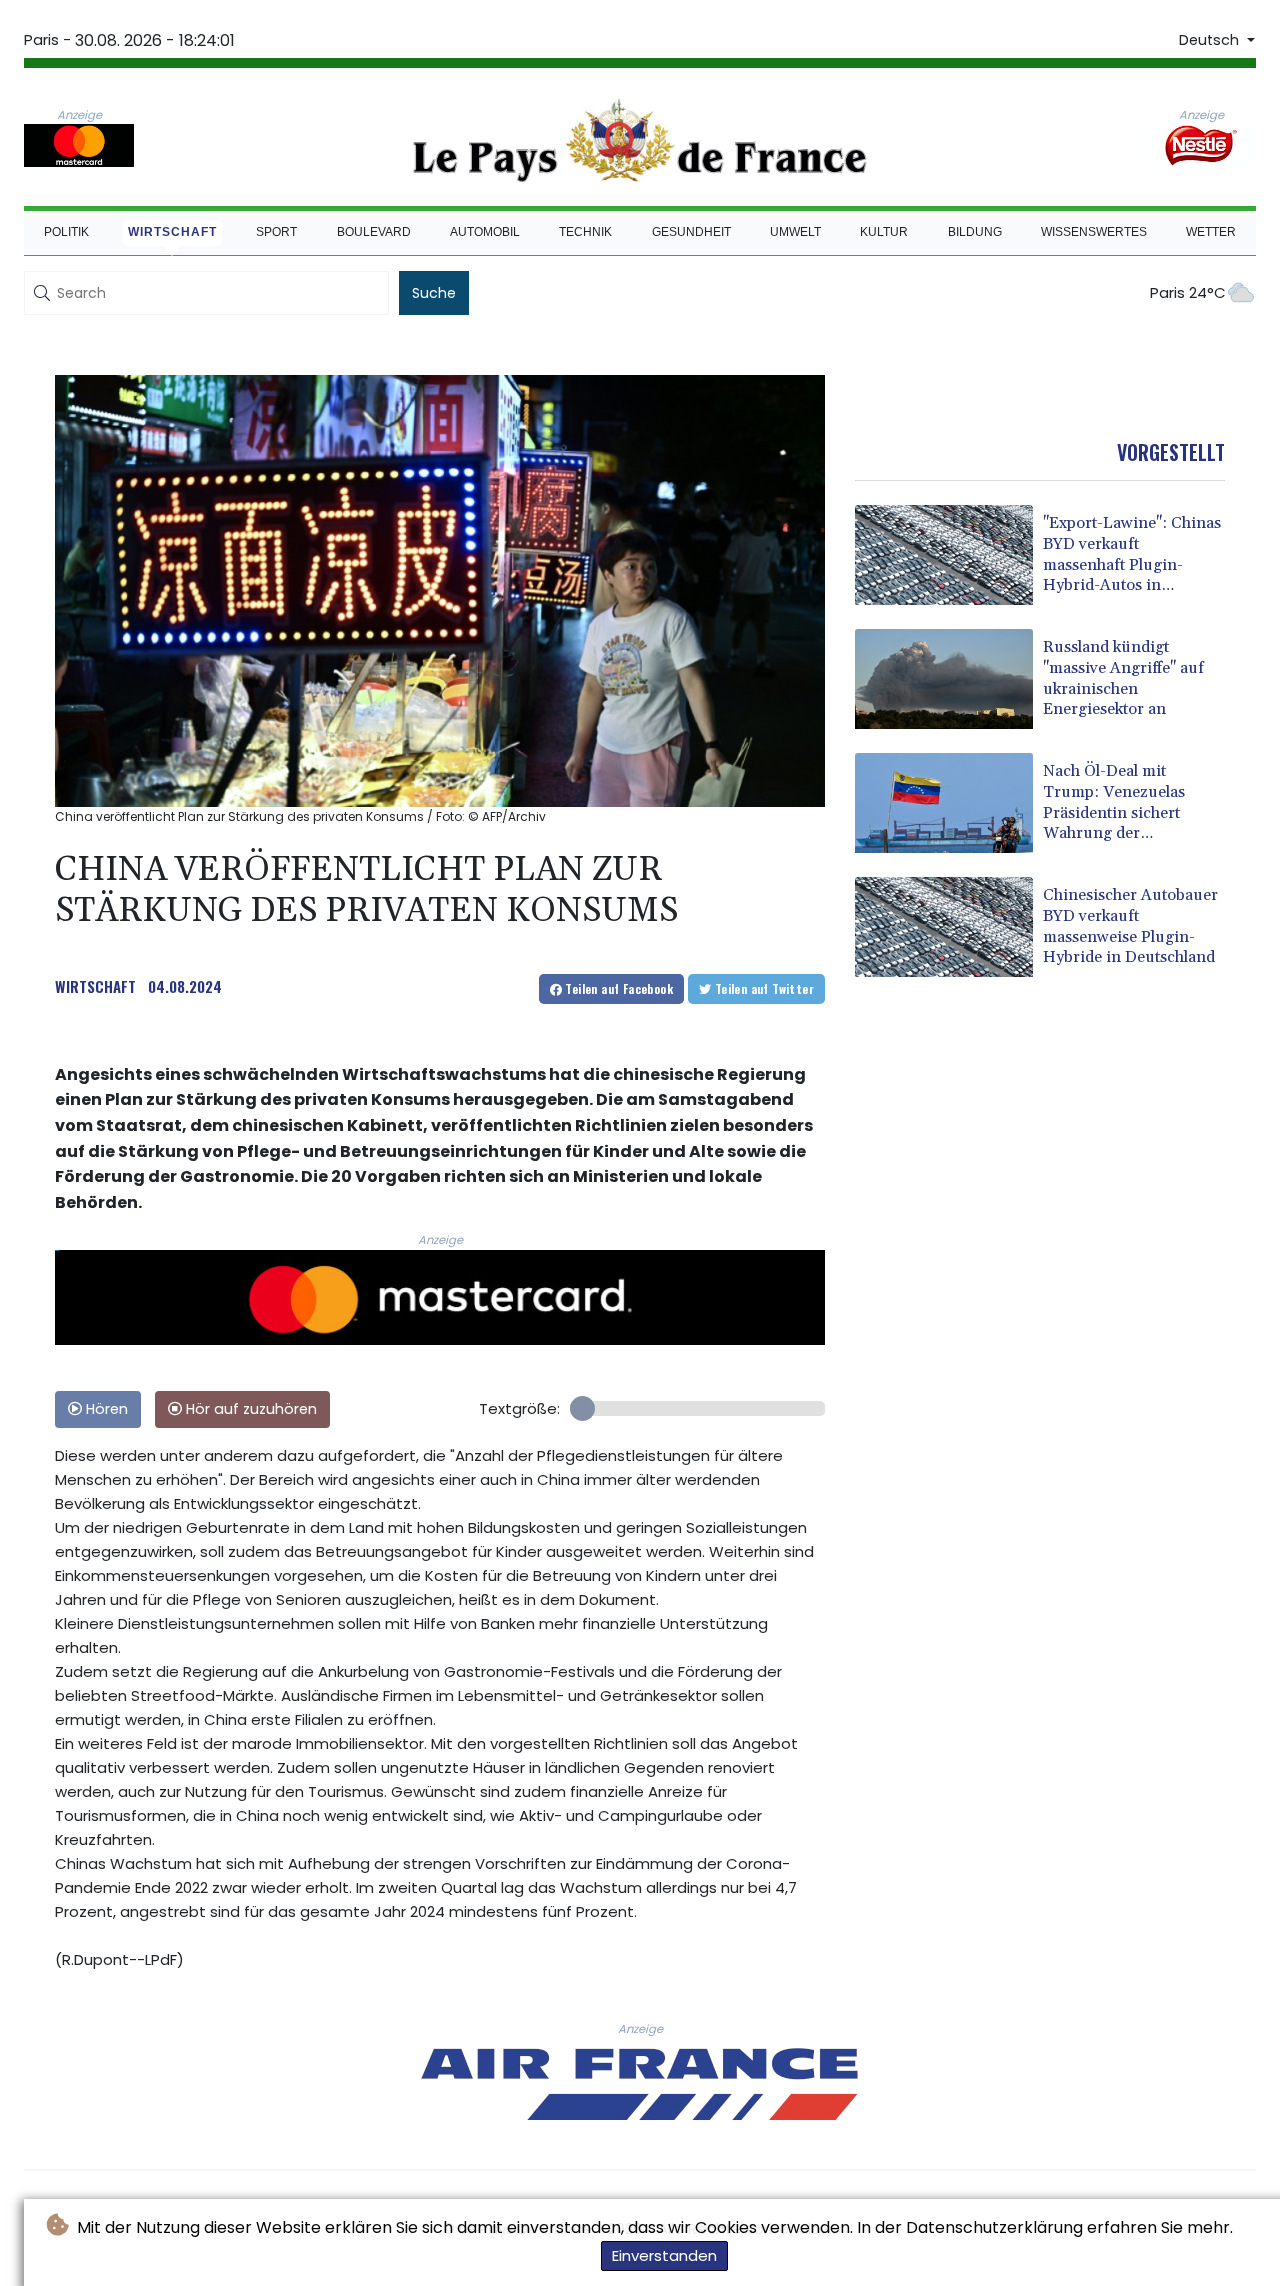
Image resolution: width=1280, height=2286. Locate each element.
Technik (585, 232)
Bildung (975, 232)
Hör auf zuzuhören (249, 1409)
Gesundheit (691, 232)
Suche (434, 293)
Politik (66, 232)
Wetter (1211, 232)
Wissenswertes (1094, 232)
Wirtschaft (172, 232)
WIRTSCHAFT (95, 986)
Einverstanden (664, 2255)
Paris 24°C (1188, 292)
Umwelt (795, 232)
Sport (276, 232)
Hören (105, 1409)
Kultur (884, 232)
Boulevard (374, 232)
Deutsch (1211, 40)
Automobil (485, 232)
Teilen (617, 988)
